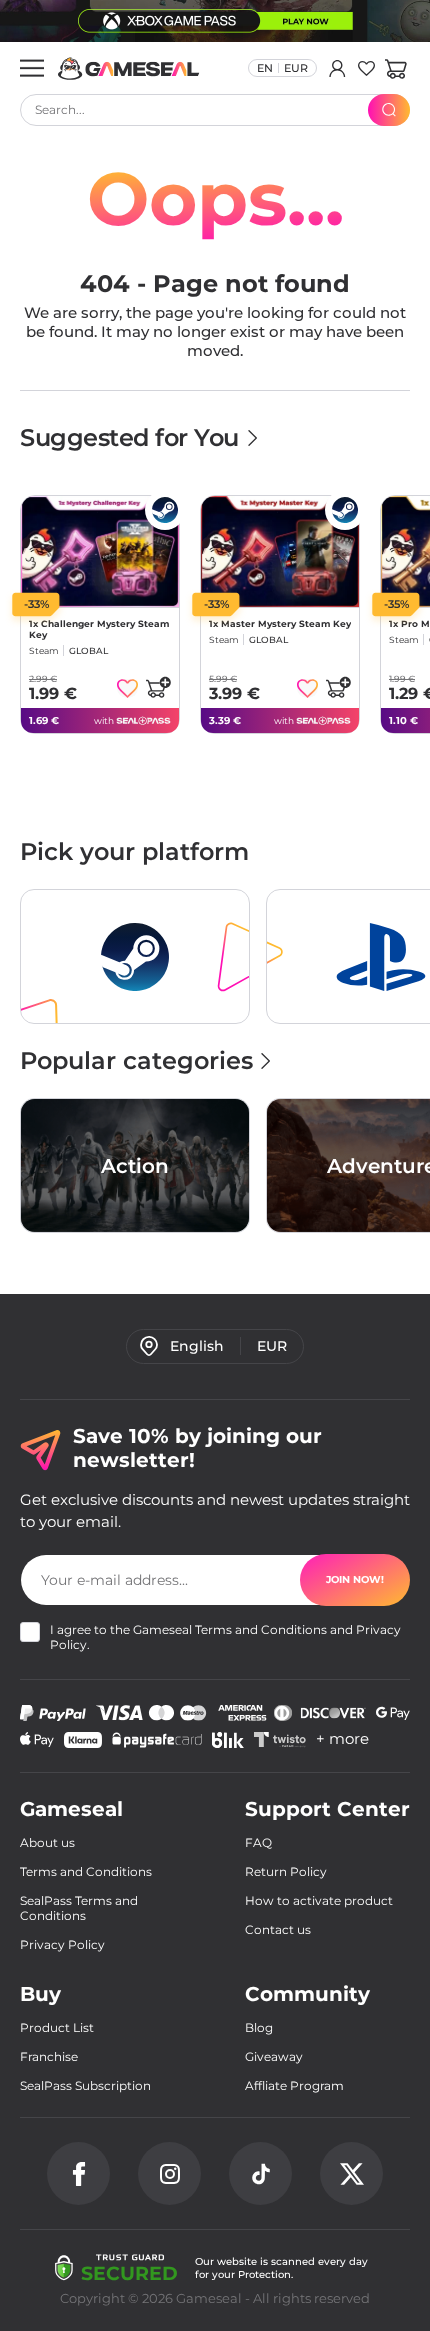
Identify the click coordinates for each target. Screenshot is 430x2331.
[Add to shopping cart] (158, 687)
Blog (259, 2027)
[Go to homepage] (129, 68)
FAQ (258, 1842)
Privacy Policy (62, 1944)
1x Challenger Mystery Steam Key (99, 629)
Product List (57, 2027)
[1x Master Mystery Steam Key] (280, 551)
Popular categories (136, 1060)
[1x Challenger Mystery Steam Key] (100, 551)
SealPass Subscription (85, 2085)
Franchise (49, 2056)
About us (47, 1842)
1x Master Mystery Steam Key (280, 623)
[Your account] (337, 68)
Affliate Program (294, 2085)
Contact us (278, 1929)
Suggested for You (132, 437)
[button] (395, 68)
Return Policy (286, 1871)
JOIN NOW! (355, 1579)
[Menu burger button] (32, 68)
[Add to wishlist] (127, 688)
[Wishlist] (366, 68)
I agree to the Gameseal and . (225, 1637)
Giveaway (274, 2056)
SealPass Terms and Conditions (79, 1908)
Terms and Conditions (261, 1629)
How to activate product (319, 1900)
